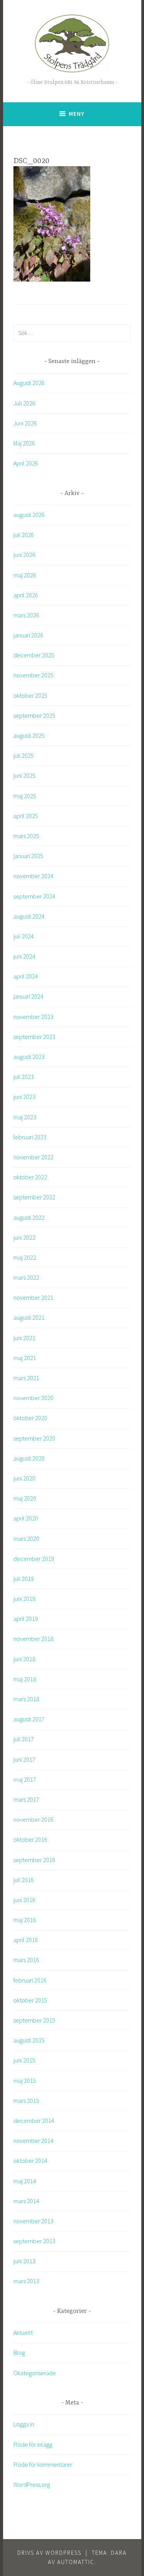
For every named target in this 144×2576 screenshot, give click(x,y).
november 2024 (33, 876)
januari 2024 (28, 996)
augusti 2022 (29, 1217)
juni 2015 (24, 2060)
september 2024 (34, 896)
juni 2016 (24, 1900)
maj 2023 (25, 1117)
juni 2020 (24, 1478)
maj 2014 (25, 2181)
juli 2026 (24, 535)
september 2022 (34, 1197)
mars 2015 (26, 2101)
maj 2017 (25, 1779)
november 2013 (33, 2221)
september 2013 (34, 2241)
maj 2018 (25, 1679)
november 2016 (33, 1819)
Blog (19, 2353)
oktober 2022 (30, 1177)
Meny (77, 114)
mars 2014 (26, 2201)
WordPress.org (32, 2484)
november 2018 (33, 1639)
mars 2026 (26, 615)
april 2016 (26, 1940)
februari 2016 (30, 1980)
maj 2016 (25, 1920)
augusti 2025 (29, 735)
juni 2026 (24, 555)
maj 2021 (25, 1358)
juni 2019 (24, 1599)
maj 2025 (25, 796)
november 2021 (33, 1297)
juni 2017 (24, 1759)
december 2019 (34, 1559)
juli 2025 (24, 755)
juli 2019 (24, 1579)
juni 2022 (24, 1237)
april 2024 (26, 976)
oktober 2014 (30, 2161)
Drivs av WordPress (49, 2553)
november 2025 (33, 675)
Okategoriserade (35, 2373)
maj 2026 (25, 575)
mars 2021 (26, 1378)
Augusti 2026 (29, 383)
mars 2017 (26, 1799)
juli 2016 (24, 1880)
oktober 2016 (30, 1839)
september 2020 (34, 1438)
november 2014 (33, 2141)
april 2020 (26, 1518)
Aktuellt (23, 2333)
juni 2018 (24, 1659)
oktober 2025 (30, 695)
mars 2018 (26, 1699)
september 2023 (34, 1037)
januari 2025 (28, 856)
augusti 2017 (29, 1719)
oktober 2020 (30, 1418)
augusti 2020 (29, 1458)
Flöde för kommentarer (43, 2464)
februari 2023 (30, 1137)
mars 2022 (26, 1277)
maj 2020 (25, 1498)
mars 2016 (26, 1960)
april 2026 (26, 595)
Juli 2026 (24, 403)
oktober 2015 (30, 2000)
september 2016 (34, 1860)
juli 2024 (24, 936)
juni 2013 (24, 2261)
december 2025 (34, 655)
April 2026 (26, 463)
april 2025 (26, 816)
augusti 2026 (29, 515)
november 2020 (33, 1398)
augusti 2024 (29, 916)
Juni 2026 (25, 423)
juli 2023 (24, 1077)
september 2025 (34, 715)
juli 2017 (24, 1739)
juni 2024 (24, 956)
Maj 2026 (24, 443)
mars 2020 (26, 1539)
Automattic (76, 2562)
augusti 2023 (29, 1057)
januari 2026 (28, 635)
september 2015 (34, 2020)
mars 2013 (26, 2281)
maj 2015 (25, 2081)
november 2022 (33, 1157)
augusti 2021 (29, 1317)
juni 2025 (24, 775)
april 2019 (26, 1619)
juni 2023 (24, 1097)
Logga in (24, 2424)
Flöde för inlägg (33, 2444)
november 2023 (33, 1017)
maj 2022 (25, 1257)
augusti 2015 (29, 2040)
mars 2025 (26, 836)
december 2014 (34, 2121)
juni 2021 (24, 1338)
